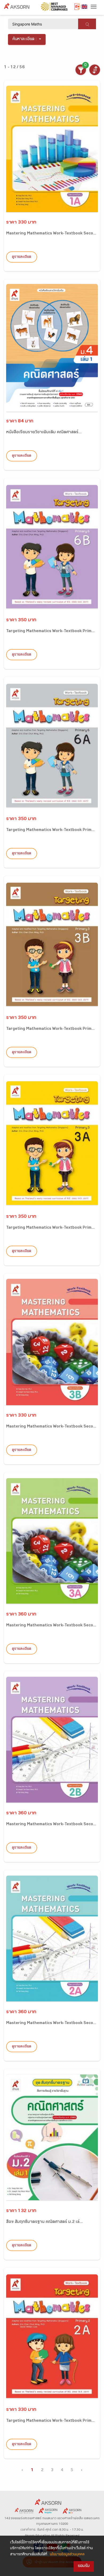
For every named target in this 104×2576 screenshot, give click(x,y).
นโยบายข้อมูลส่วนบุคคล (67, 2555)
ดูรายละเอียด (22, 257)
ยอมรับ (84, 2566)
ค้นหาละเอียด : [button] (25, 39)
